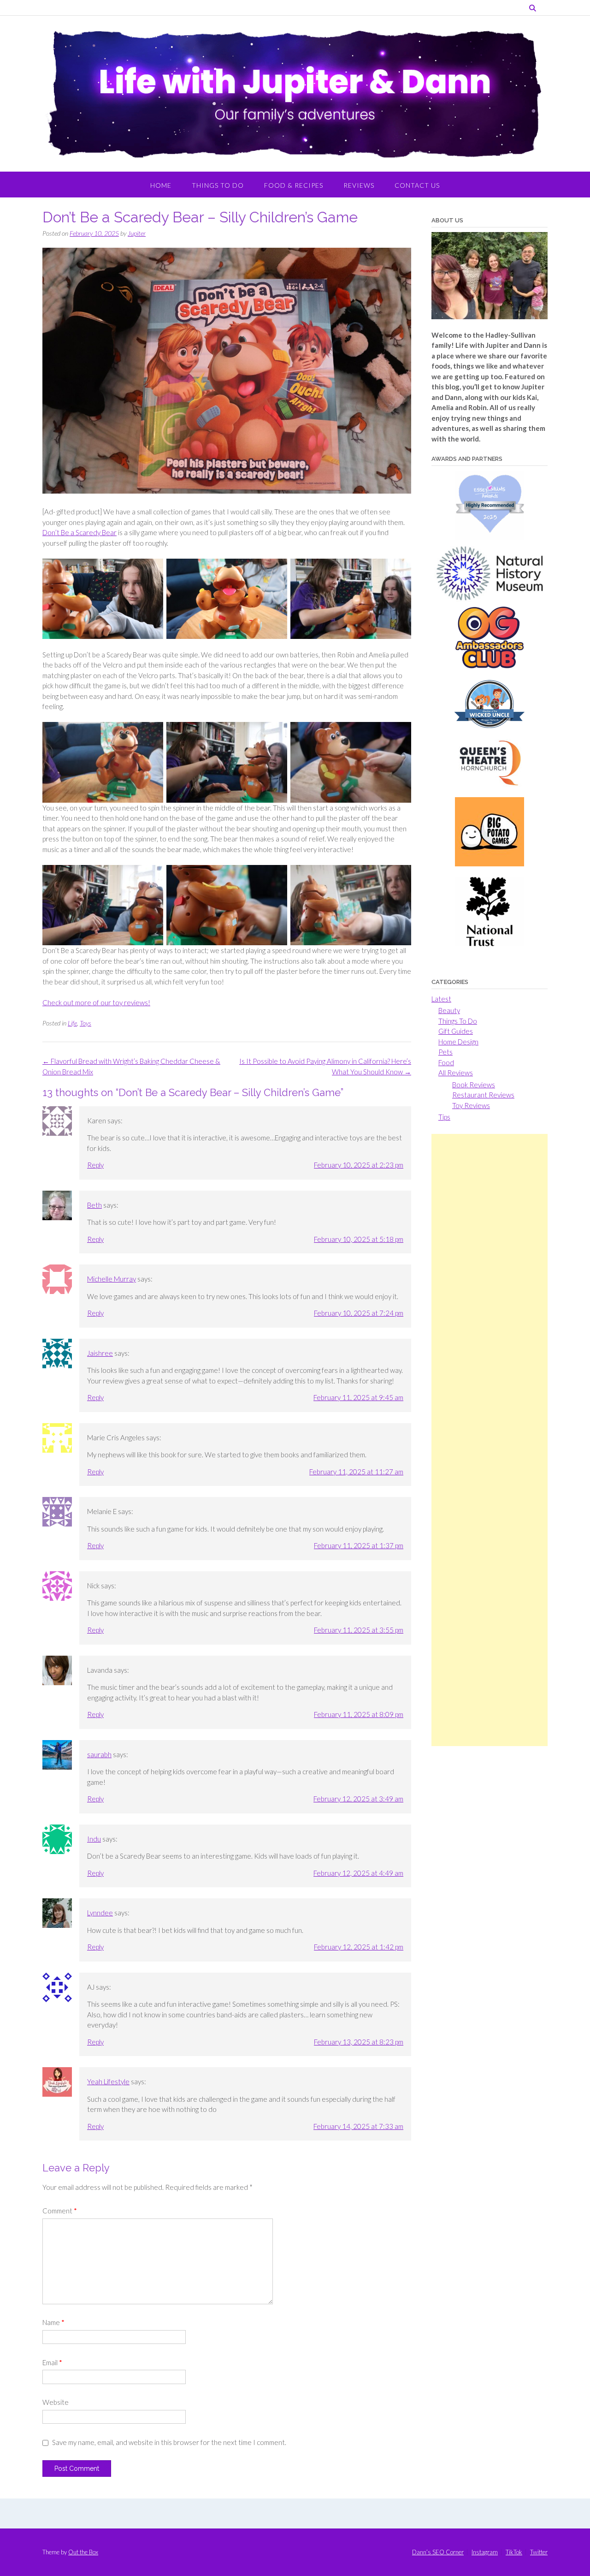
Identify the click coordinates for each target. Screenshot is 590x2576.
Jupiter (137, 233)
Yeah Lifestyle (108, 2081)
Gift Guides (456, 1031)
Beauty (449, 1010)
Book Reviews (474, 1085)
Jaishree (100, 1353)
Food (446, 1062)
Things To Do (218, 185)
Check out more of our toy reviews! (96, 1002)
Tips (444, 1117)
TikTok (514, 2552)
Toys (86, 1023)
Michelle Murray (112, 1279)
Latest (441, 999)
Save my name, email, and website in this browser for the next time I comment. (169, 2442)
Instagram (485, 2552)
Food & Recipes (294, 185)
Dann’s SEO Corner (438, 2552)
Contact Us (417, 185)
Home (161, 185)
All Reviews (456, 1073)
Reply (95, 1165)
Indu (94, 1839)
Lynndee (100, 1913)
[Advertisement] (490, 1440)
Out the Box (83, 2552)
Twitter (539, 2552)
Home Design (458, 1042)
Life (72, 1023)
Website (56, 2402)
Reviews (359, 185)
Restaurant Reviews (483, 1095)
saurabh (99, 1754)
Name (53, 2322)
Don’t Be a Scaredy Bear (80, 532)
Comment (60, 2211)
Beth (94, 1205)
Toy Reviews (471, 1105)
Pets (445, 1052)
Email (52, 2362)
